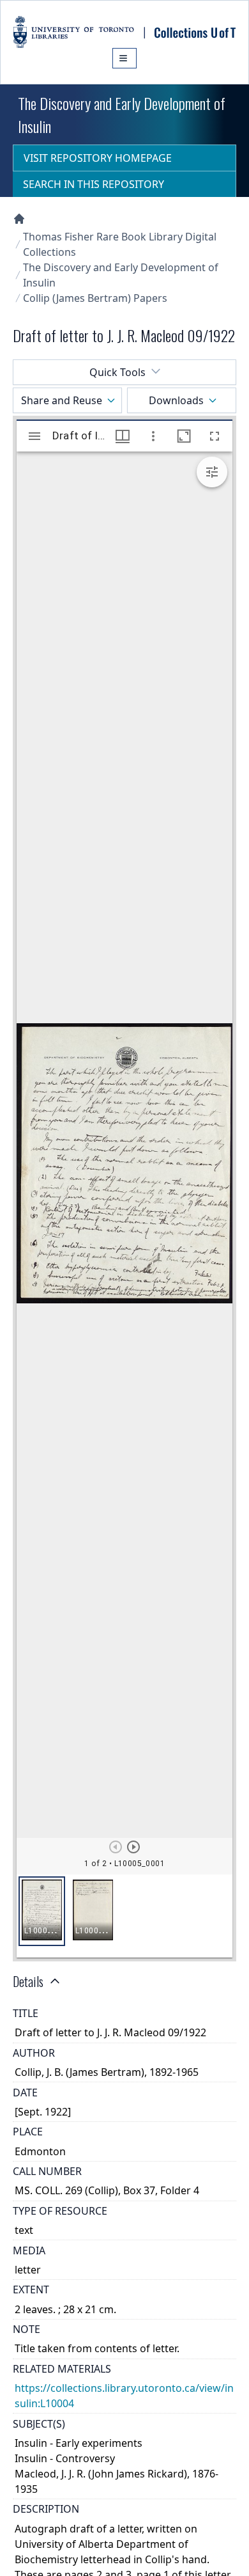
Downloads (176, 400)
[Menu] (124, 58)
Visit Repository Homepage (98, 158)
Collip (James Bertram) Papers (95, 298)
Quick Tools (117, 372)
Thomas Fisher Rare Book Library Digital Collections (120, 244)
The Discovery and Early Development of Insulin (121, 275)
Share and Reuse (62, 400)
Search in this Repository (94, 184)
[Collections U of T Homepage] (19, 219)
